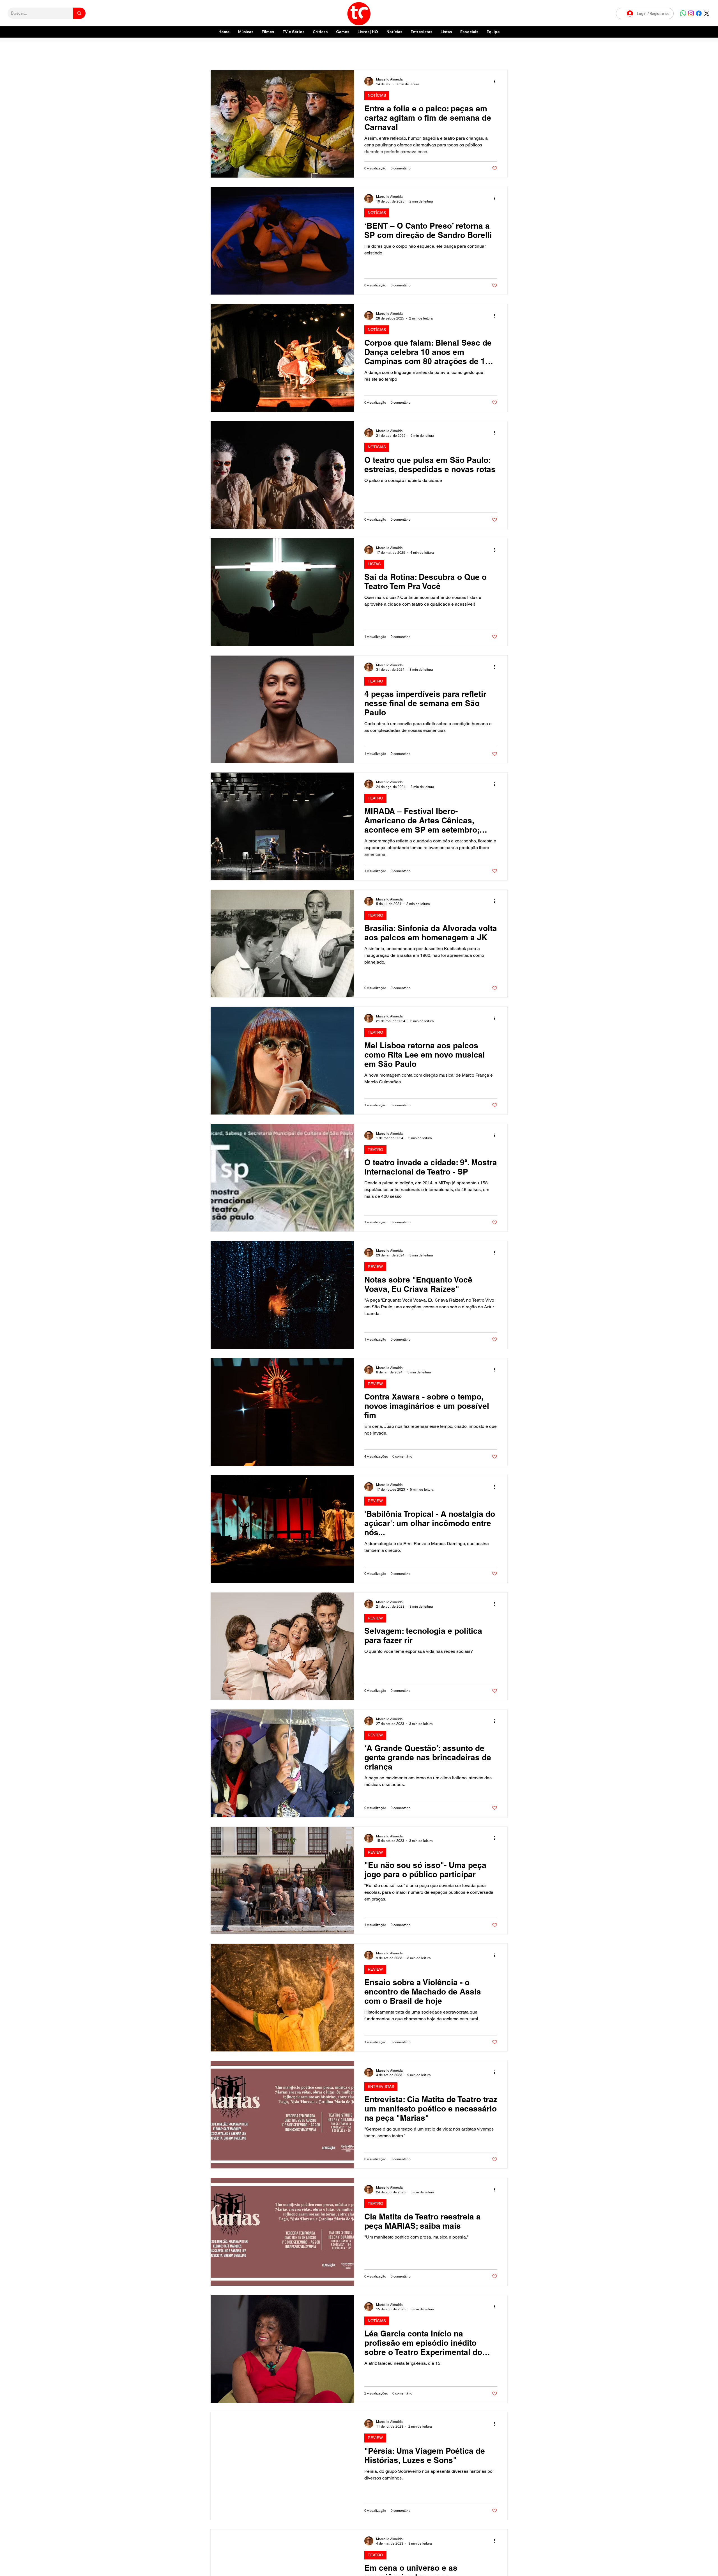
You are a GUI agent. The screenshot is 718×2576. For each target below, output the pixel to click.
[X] (707, 13)
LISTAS (374, 564)
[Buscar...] (79, 13)
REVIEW (375, 1267)
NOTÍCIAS (377, 95)
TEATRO (375, 681)
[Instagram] (691, 13)
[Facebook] (699, 13)
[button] (469, 32)
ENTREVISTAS (381, 2086)
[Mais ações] (496, 81)
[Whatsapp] (683, 13)
